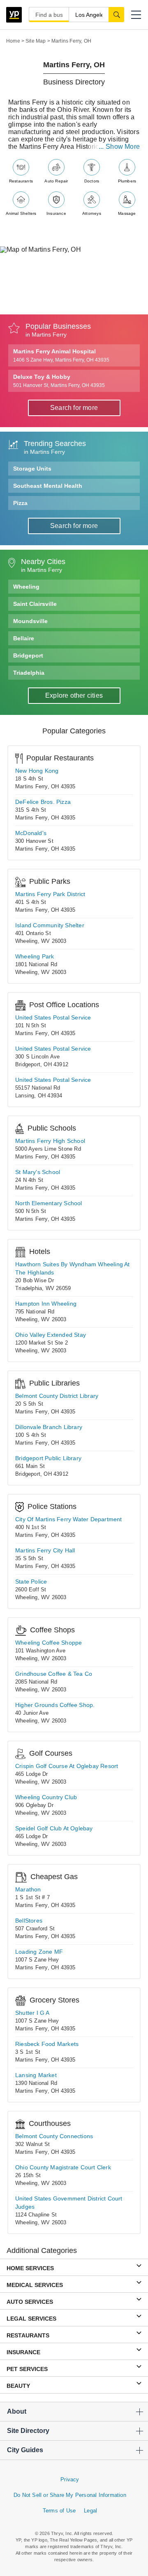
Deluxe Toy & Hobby (59, 381)
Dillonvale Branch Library (49, 1427)
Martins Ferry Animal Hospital (61, 355)
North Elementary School (49, 1203)
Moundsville (30, 621)
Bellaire (24, 638)
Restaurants (21, 181)
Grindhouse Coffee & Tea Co (54, 1674)
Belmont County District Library (57, 1396)
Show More (123, 147)
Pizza (20, 503)
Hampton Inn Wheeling (46, 1304)
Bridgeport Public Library (48, 1458)
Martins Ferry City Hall (45, 1550)
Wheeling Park (35, 956)
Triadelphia (29, 673)
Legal (90, 2511)
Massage (127, 213)
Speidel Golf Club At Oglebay (54, 1828)
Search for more (74, 408)
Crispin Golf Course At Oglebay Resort (67, 1766)
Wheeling (26, 587)
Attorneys (92, 213)
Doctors (92, 181)
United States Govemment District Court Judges (69, 2203)
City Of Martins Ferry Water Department (69, 1519)
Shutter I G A (32, 2013)
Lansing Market (36, 2075)
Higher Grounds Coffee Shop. (55, 1705)
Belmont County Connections (54, 2136)
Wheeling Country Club (46, 1797)
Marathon (28, 1889)
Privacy (70, 2479)
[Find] (116, 14)
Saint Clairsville (35, 604)
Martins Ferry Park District (50, 894)
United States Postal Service (53, 1017)
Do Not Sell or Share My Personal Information (70, 2495)
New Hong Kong (37, 771)
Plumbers (127, 181)
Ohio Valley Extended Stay (51, 1335)
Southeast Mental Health (48, 486)
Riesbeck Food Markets (47, 2044)
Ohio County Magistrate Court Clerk (63, 2167)
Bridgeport (28, 655)
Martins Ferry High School (50, 1141)
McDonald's (31, 833)
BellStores (29, 1921)
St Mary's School (38, 1172)
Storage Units (32, 469)
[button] (136, 15)
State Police (31, 1582)
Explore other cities (74, 695)
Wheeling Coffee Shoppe (49, 1643)
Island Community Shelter (50, 925)
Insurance (56, 213)
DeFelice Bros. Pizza (43, 802)
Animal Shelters (21, 213)
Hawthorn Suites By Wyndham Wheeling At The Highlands (73, 1268)
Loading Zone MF (39, 1952)
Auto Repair (56, 181)
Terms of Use (59, 2511)
